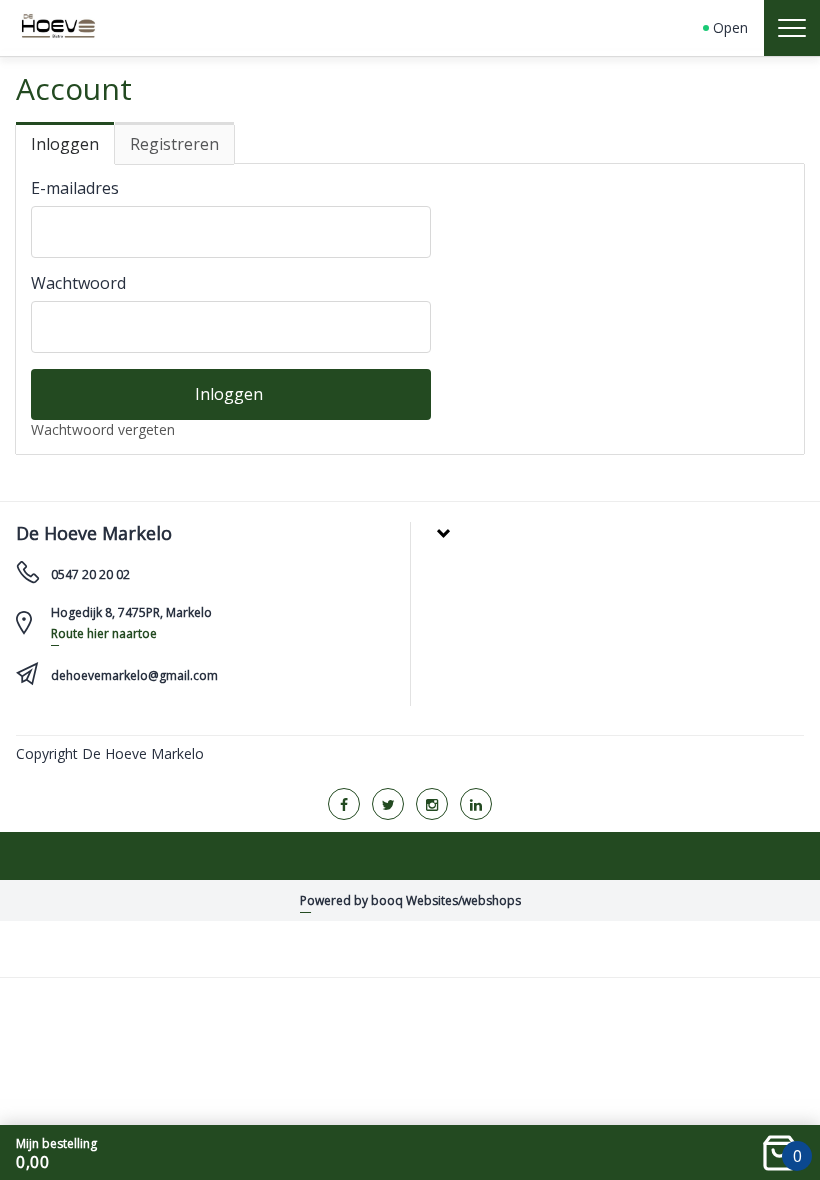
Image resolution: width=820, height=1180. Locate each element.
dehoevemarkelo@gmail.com (134, 675)
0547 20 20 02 (90, 574)
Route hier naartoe (104, 633)
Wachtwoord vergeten (103, 429)
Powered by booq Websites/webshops (410, 900)
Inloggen (65, 144)
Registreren (174, 144)
